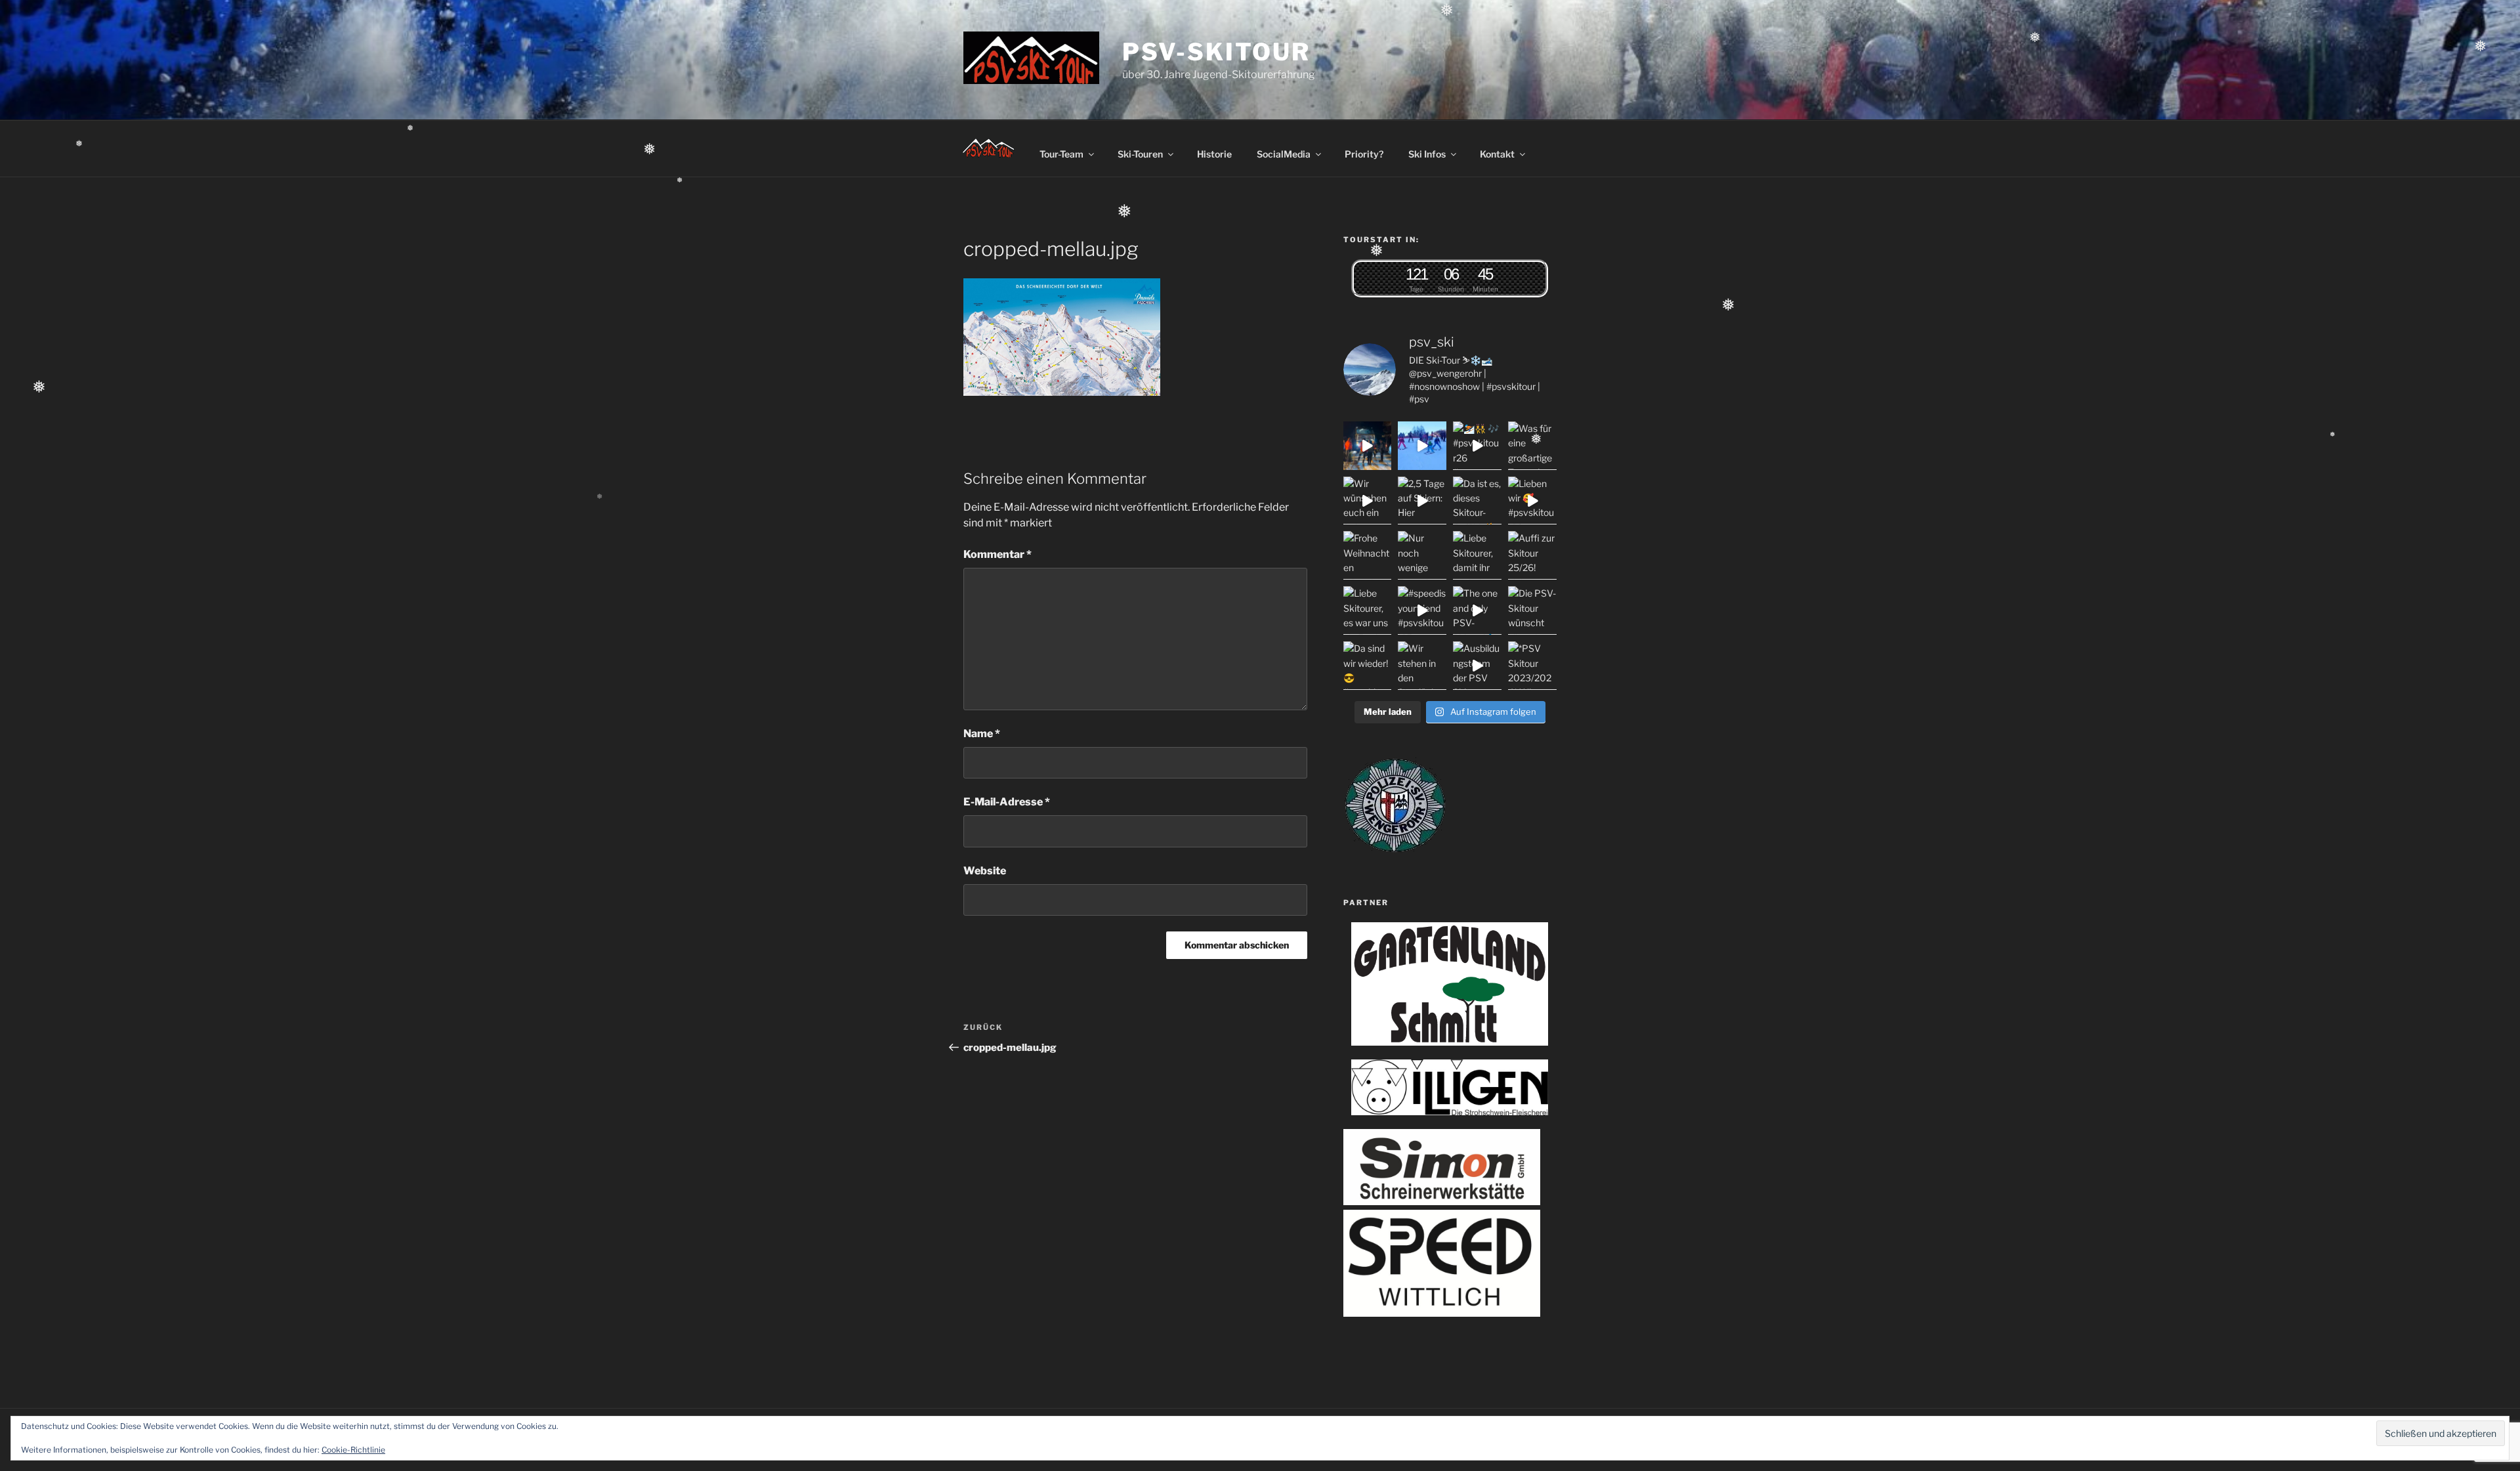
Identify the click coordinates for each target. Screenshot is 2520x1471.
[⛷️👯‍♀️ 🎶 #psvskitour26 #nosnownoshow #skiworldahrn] (1477, 446)
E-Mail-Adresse (1007, 802)
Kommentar (997, 554)
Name (982, 734)
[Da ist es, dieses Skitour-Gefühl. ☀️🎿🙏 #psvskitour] (1477, 501)
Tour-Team (1061, 154)
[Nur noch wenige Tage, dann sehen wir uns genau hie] (1422, 555)
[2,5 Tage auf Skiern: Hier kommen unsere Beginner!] (1422, 501)
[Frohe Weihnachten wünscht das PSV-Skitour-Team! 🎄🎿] (1368, 555)
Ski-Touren (1140, 154)
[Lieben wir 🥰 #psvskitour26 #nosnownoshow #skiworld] (1532, 501)
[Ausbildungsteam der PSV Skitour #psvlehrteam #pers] (1477, 666)
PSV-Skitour (1216, 52)
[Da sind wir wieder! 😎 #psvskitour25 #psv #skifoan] (1368, 666)
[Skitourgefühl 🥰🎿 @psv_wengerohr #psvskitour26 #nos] (1368, 446)
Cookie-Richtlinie (353, 1450)
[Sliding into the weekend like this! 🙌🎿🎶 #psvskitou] (1422, 446)
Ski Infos (1427, 154)
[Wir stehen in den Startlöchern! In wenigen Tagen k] (1422, 666)
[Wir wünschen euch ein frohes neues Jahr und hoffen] (1368, 501)
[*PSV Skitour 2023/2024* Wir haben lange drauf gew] (1532, 666)
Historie (1214, 154)
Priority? (1364, 154)
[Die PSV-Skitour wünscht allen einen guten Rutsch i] (1532, 610)
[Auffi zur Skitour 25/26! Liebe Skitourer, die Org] (1532, 555)
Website (985, 871)
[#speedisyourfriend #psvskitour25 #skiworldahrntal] (1422, 610)
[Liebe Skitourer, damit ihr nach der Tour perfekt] (1477, 555)
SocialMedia (1284, 154)
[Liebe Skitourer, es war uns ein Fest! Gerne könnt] (1368, 610)
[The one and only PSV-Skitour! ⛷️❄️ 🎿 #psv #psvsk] (1477, 610)
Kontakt (1497, 154)
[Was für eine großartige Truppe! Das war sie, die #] (1532, 446)
